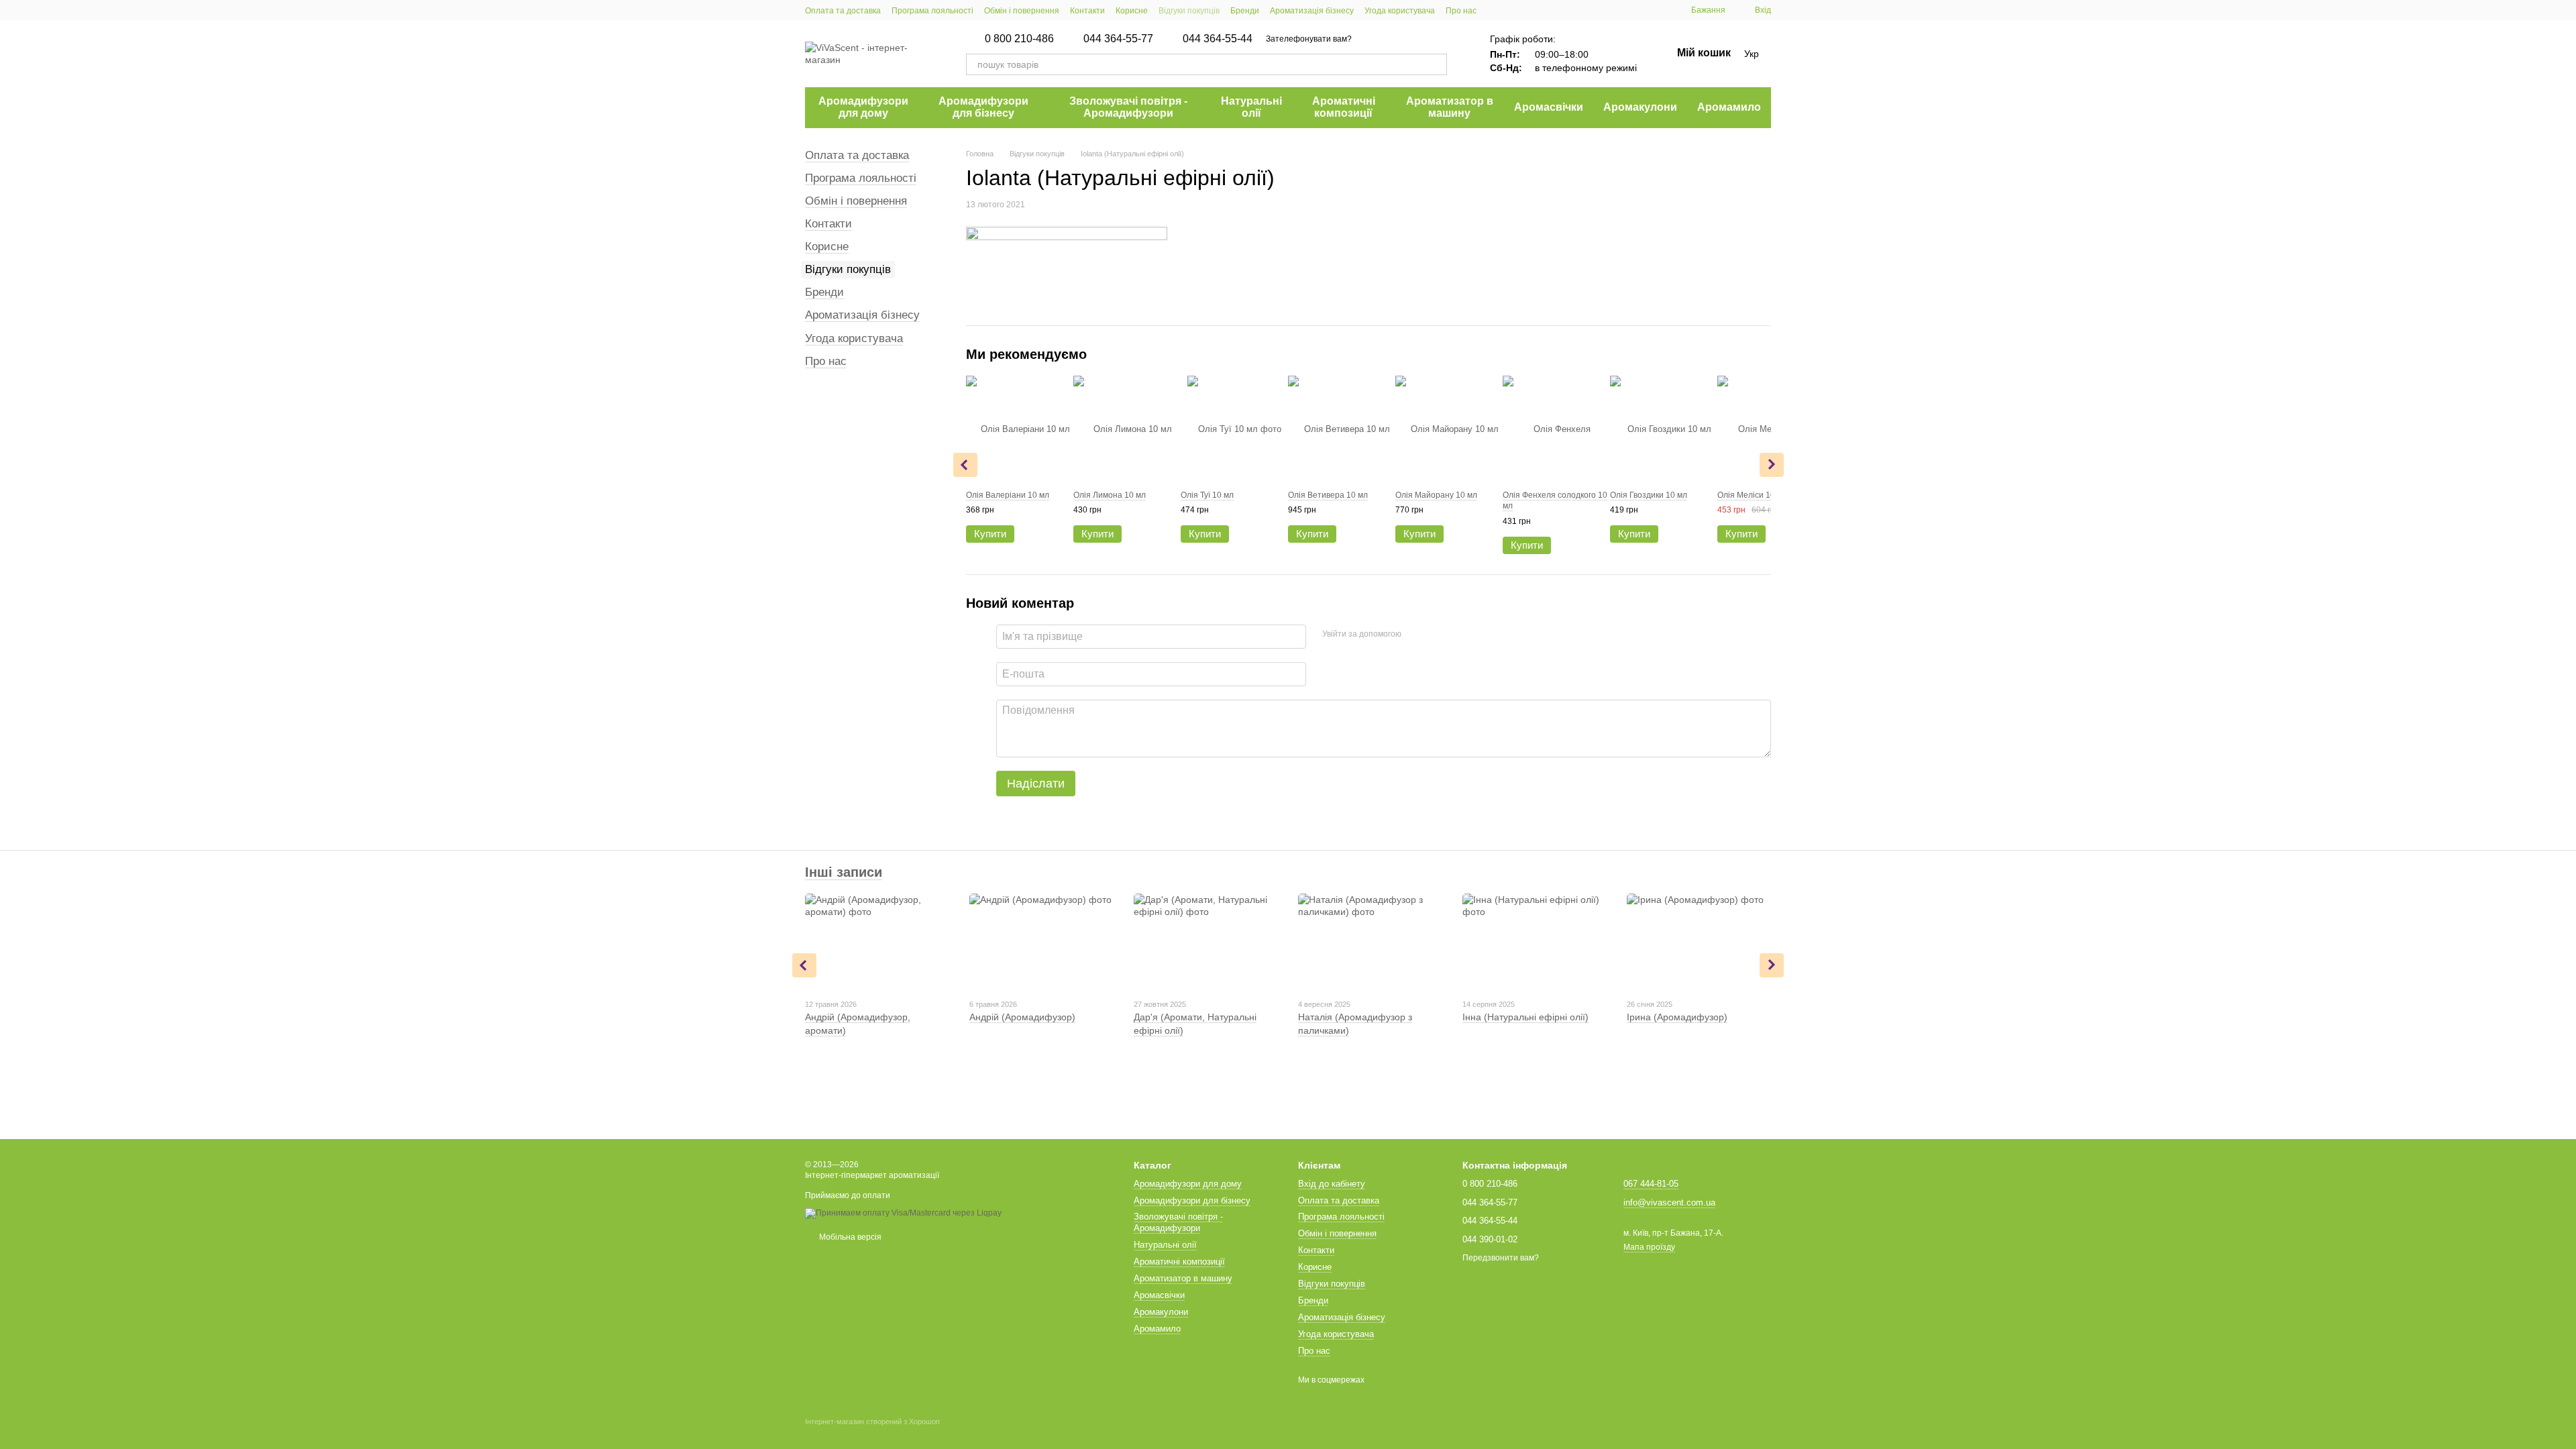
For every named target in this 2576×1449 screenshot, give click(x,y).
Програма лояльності (932, 11)
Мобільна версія (849, 1237)
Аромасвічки (1549, 107)
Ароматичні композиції (1344, 107)
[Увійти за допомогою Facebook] (1416, 635)
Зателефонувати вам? (1309, 39)
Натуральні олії (1251, 107)
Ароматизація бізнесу (1312, 11)
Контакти (1087, 11)
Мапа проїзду (1649, 1247)
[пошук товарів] (1436, 64)
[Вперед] (1772, 465)
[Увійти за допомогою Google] (1438, 635)
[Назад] (965, 465)
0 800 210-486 (1019, 39)
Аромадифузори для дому (863, 107)
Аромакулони (1640, 107)
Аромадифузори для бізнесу (983, 107)
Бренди (1245, 11)
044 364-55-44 (1218, 39)
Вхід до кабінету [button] (1332, 1184)
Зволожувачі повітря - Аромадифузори (1128, 107)
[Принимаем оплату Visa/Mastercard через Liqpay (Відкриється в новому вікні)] (903, 1213)
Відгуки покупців (1189, 11)
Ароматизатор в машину (1450, 107)
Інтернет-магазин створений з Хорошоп (872, 1421)
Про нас (1461, 11)
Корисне (1132, 11)
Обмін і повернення (1022, 11)
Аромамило (1729, 107)
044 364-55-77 (1118, 39)
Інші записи (844, 872)
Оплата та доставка (843, 11)
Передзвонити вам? (1501, 1258)
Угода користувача (1400, 11)
